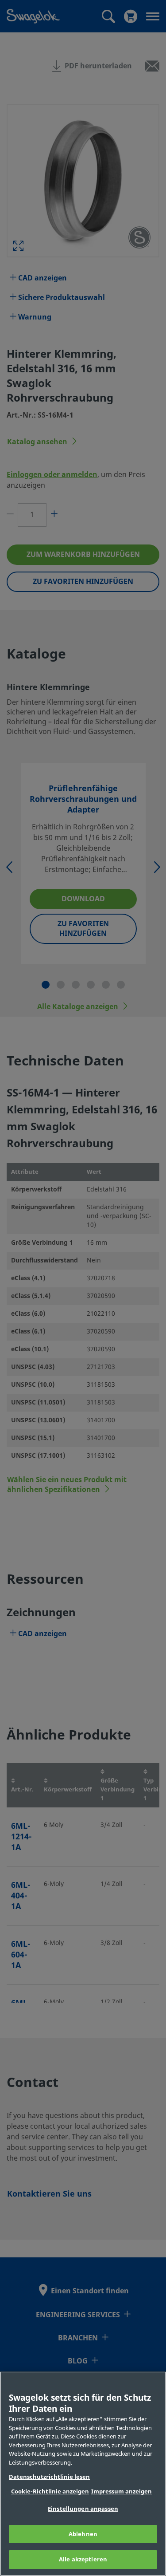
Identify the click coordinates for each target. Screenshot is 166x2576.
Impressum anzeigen (122, 2491)
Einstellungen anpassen (83, 2509)
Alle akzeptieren (83, 2559)
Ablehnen (83, 2534)
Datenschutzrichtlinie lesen (49, 2477)
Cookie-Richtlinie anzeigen (50, 2491)
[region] (83, 2474)
